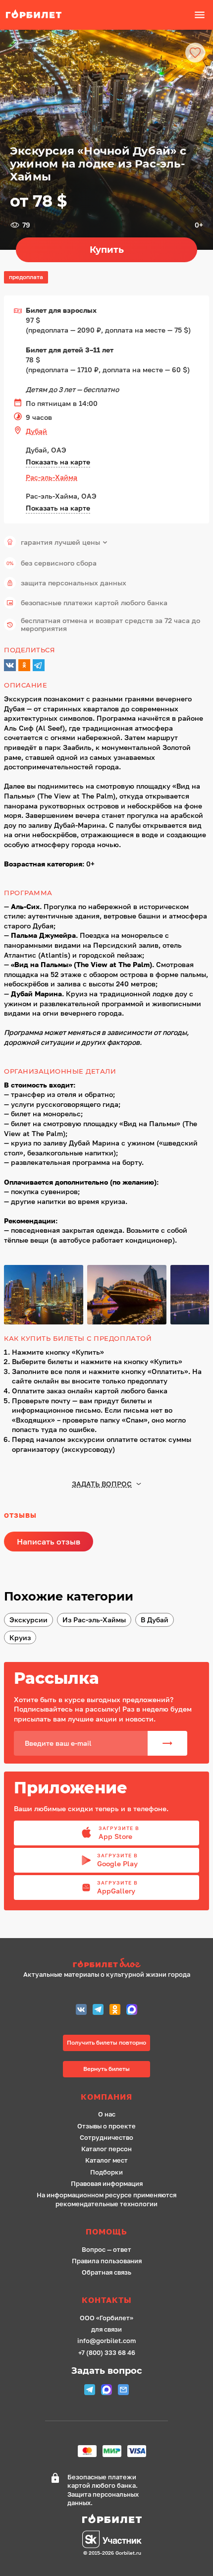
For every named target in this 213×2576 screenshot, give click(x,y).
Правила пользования (107, 2261)
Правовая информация (107, 2184)
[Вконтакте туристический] (81, 2011)
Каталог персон (106, 2149)
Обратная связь (106, 2272)
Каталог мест (106, 2160)
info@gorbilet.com (106, 2341)
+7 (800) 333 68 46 (107, 2353)
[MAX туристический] (132, 2011)
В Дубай (155, 1620)
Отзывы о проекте (106, 2126)
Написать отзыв (49, 1542)
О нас (107, 2114)
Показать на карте (58, 462)
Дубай (36, 431)
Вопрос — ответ (106, 2250)
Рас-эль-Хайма (52, 477)
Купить (107, 250)
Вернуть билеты (106, 2069)
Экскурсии (28, 1620)
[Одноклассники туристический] (115, 2011)
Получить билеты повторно (106, 2042)
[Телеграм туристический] (98, 2011)
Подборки (106, 2172)
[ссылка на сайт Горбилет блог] (107, 1964)
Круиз (20, 1637)
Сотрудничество (106, 2138)
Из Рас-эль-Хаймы (94, 1620)
